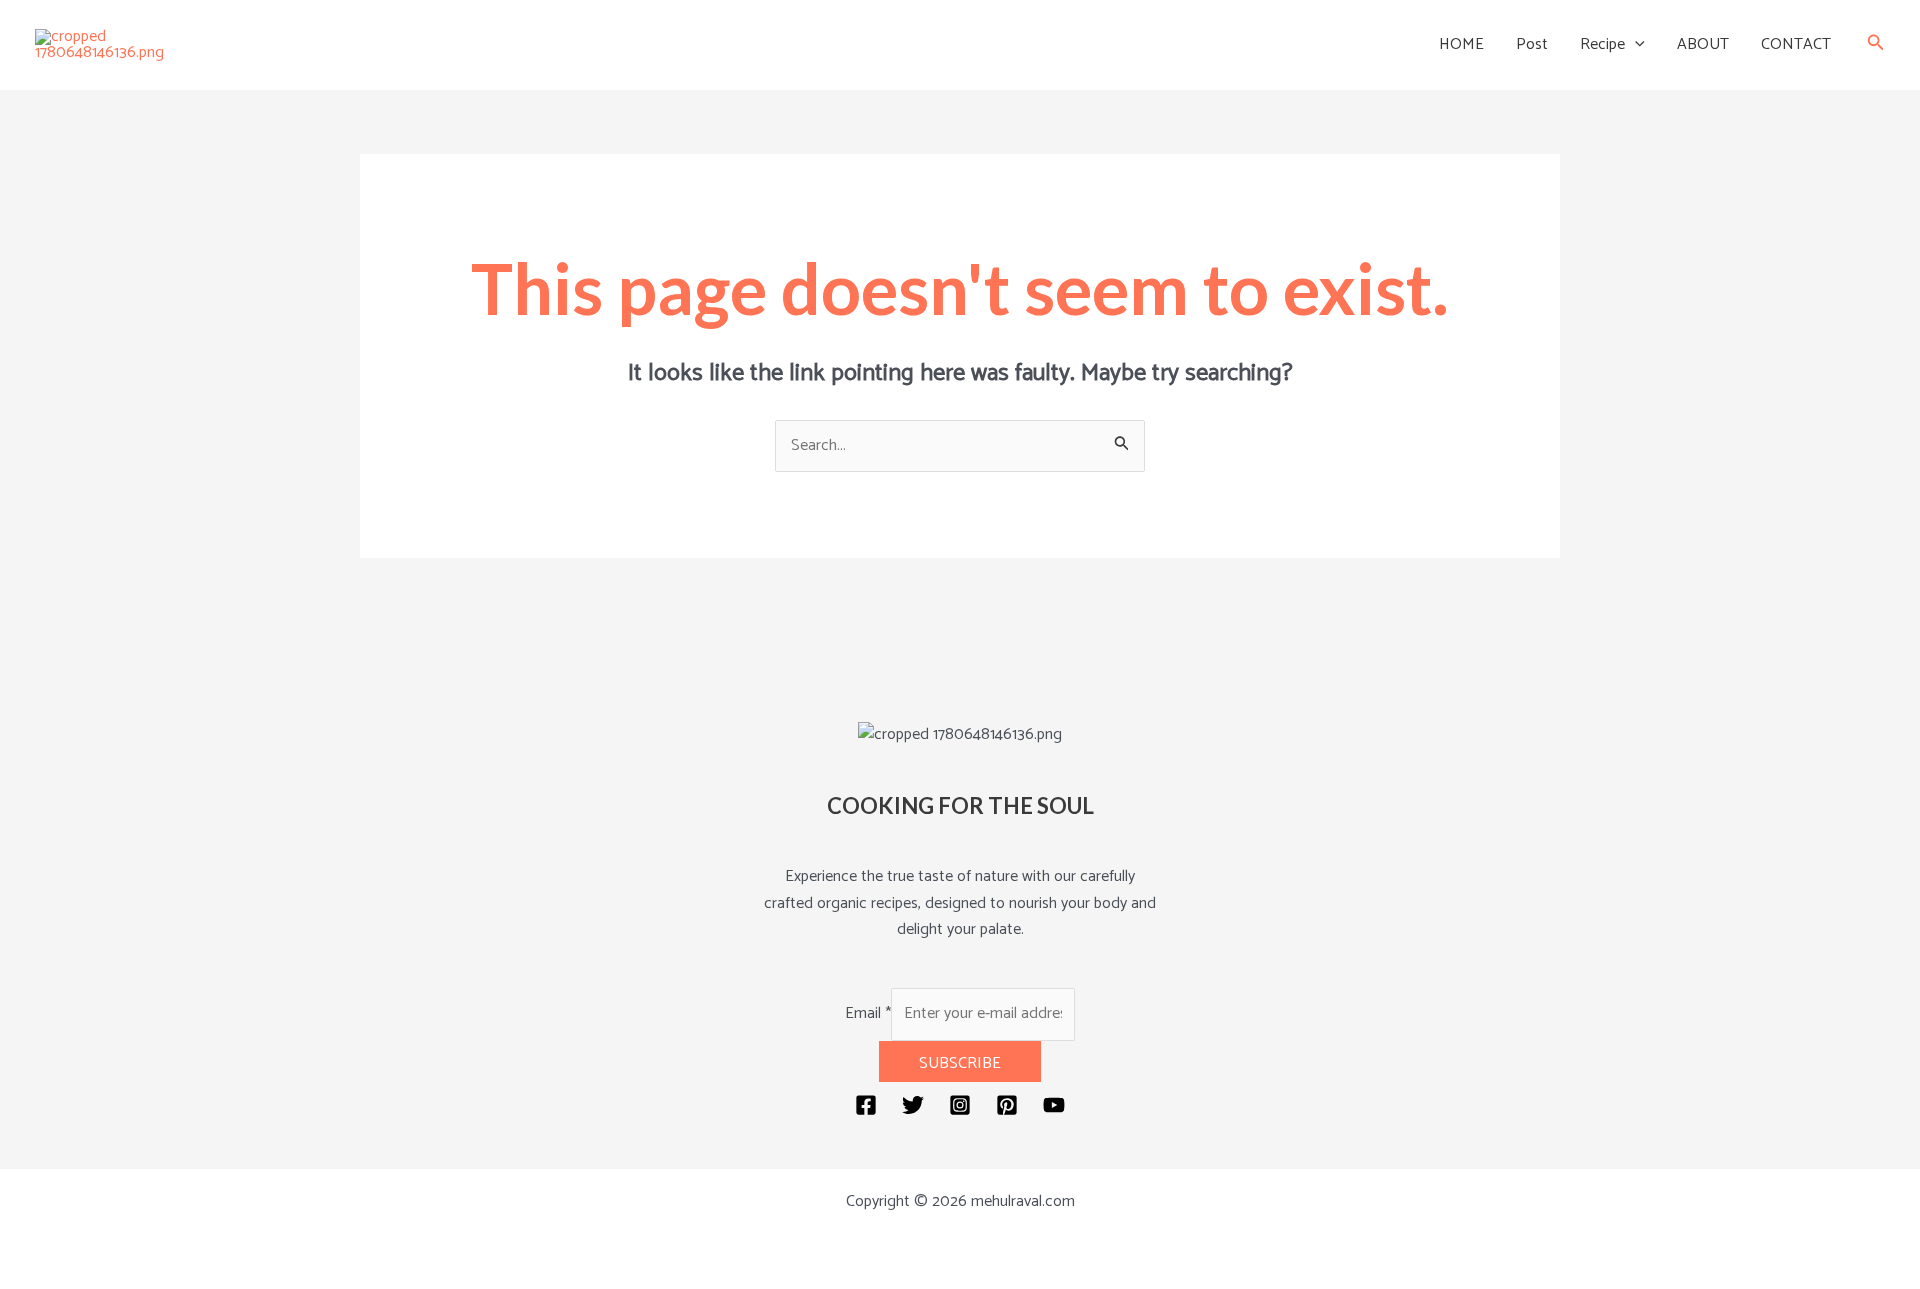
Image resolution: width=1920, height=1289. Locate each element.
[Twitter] (913, 1105)
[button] (1635, 45)
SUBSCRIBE (960, 1063)
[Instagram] (960, 1105)
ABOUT (1703, 44)
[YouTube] (1054, 1105)
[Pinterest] (1007, 1105)
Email (868, 1013)
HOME (1461, 44)
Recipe (1602, 44)
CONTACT (1796, 44)
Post (1532, 44)
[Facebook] (866, 1105)
